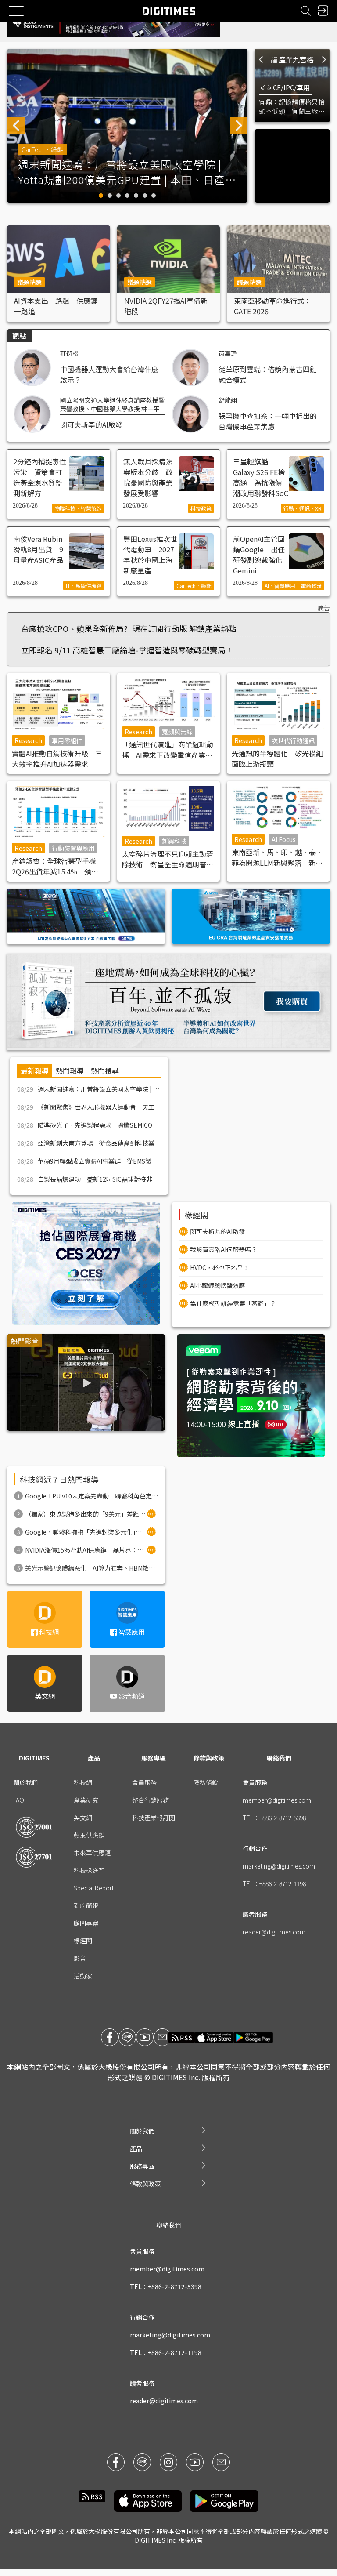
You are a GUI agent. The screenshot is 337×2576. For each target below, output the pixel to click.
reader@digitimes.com (274, 1932)
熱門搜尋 (105, 1070)
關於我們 (25, 1782)
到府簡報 (86, 1905)
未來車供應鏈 (92, 1853)
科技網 (83, 1782)
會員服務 (144, 1782)
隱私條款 (206, 1782)
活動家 (83, 1976)
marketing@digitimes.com (279, 1866)
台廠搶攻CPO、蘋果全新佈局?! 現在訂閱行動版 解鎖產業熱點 (129, 628)
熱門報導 (70, 1070)
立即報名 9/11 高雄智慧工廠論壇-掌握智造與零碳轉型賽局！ (127, 650)
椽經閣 (83, 1941)
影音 (80, 1958)
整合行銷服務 (151, 1800)
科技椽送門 (89, 1870)
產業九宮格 (296, 59)
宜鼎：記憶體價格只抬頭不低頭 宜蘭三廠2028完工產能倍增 (292, 106)
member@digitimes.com (277, 1800)
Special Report (94, 1888)
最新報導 (35, 1070)
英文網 (83, 1818)
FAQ (19, 1800)
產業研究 (86, 1800)
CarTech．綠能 (42, 149)
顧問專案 (86, 1923)
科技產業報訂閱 (154, 1818)
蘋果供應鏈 (89, 1835)
